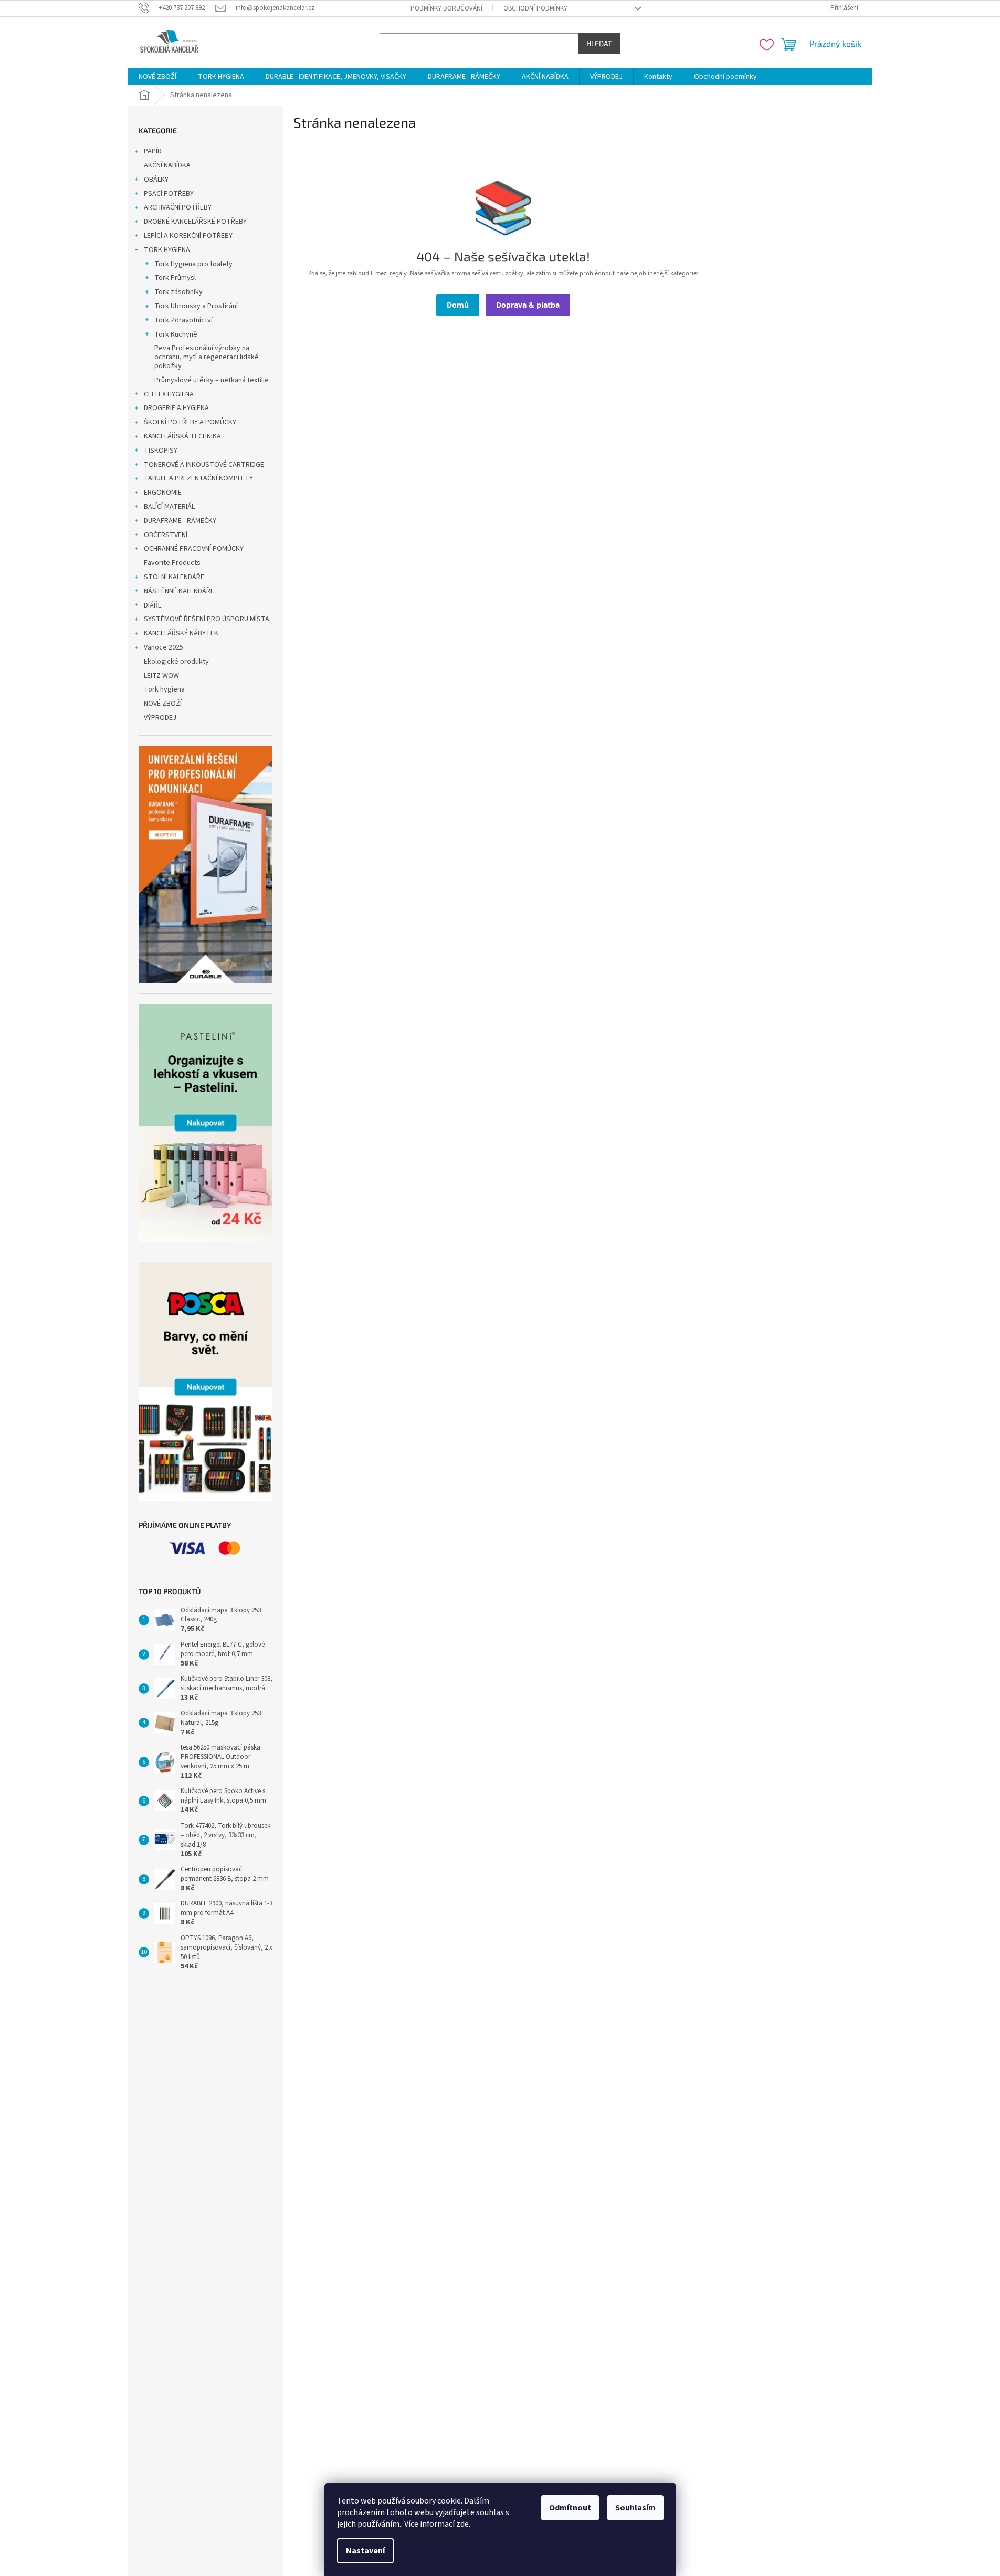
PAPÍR (153, 151)
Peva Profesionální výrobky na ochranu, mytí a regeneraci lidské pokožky (207, 357)
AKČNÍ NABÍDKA (167, 165)
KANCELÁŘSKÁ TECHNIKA (182, 436)
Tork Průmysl (175, 278)
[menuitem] (157, 77)
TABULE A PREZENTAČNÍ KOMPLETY (198, 478)
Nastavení (365, 2551)
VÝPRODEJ (160, 718)
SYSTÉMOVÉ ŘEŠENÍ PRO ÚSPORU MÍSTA (207, 619)
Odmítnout (570, 2508)
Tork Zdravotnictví (183, 320)
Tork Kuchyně (176, 334)
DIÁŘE (153, 605)
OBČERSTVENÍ (166, 535)
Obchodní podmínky (535, 8)
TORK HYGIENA (167, 250)
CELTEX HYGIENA (169, 394)
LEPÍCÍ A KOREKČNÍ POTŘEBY (188, 236)
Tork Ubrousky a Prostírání (196, 306)
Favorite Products (172, 563)
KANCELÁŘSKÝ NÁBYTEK (181, 633)
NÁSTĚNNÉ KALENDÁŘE (179, 591)
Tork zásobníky (178, 292)
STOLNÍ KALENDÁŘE (174, 577)
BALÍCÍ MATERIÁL (169, 507)
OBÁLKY (156, 180)
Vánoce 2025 (164, 647)
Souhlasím (635, 2508)
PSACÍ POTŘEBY (169, 194)
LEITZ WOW (161, 676)
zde (462, 2524)
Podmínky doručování (446, 8)
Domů (458, 305)
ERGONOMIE (163, 493)
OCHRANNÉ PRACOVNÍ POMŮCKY (194, 549)
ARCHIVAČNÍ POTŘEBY (178, 207)
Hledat (599, 43)
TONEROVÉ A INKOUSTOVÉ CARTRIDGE (204, 465)
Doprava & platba (528, 305)
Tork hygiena (164, 689)
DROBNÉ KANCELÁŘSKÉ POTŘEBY (195, 222)
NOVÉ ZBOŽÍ (163, 704)
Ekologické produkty (176, 662)
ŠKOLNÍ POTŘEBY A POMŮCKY (190, 422)
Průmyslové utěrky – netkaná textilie (212, 380)
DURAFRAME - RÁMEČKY (180, 521)
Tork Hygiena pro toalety (193, 264)
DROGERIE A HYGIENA (176, 408)
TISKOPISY (161, 451)
